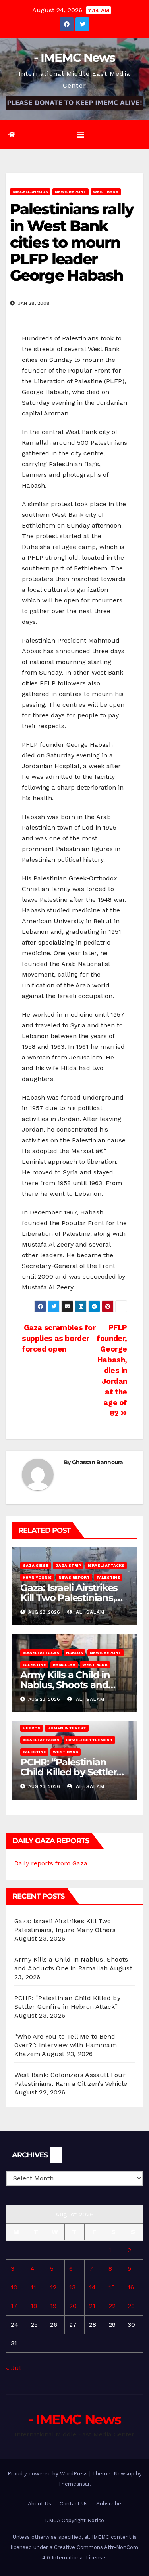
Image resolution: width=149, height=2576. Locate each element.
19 (53, 2306)
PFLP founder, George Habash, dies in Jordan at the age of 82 (112, 1370)
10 (14, 2287)
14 (92, 2287)
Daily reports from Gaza (51, 1863)
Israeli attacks (106, 1565)
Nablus (74, 1653)
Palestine (108, 1577)
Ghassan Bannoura (98, 1462)
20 (73, 2306)
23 (131, 2306)
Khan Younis (37, 1577)
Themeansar (74, 2484)
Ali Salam (89, 1612)
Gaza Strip (68, 1565)
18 (34, 2306)
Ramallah (64, 1665)
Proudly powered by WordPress (48, 2474)
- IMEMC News (74, 58)
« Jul (13, 2368)
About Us (40, 2504)
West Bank (106, 192)
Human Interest (67, 1728)
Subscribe (109, 2504)
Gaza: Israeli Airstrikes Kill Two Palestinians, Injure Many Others (69, 1598)
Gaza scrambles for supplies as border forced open (59, 1338)
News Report (71, 192)
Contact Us (74, 2504)
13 (72, 2287)
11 (33, 2287)
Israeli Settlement (89, 1740)
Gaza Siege (36, 1565)
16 (131, 2287)
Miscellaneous (30, 192)
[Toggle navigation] (81, 135)
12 (53, 2287)
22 (112, 2306)
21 (92, 2306)
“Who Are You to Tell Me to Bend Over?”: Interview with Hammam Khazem (66, 2045)
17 (14, 2306)
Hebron (32, 1728)
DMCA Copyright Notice (74, 2520)
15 (112, 2287)
